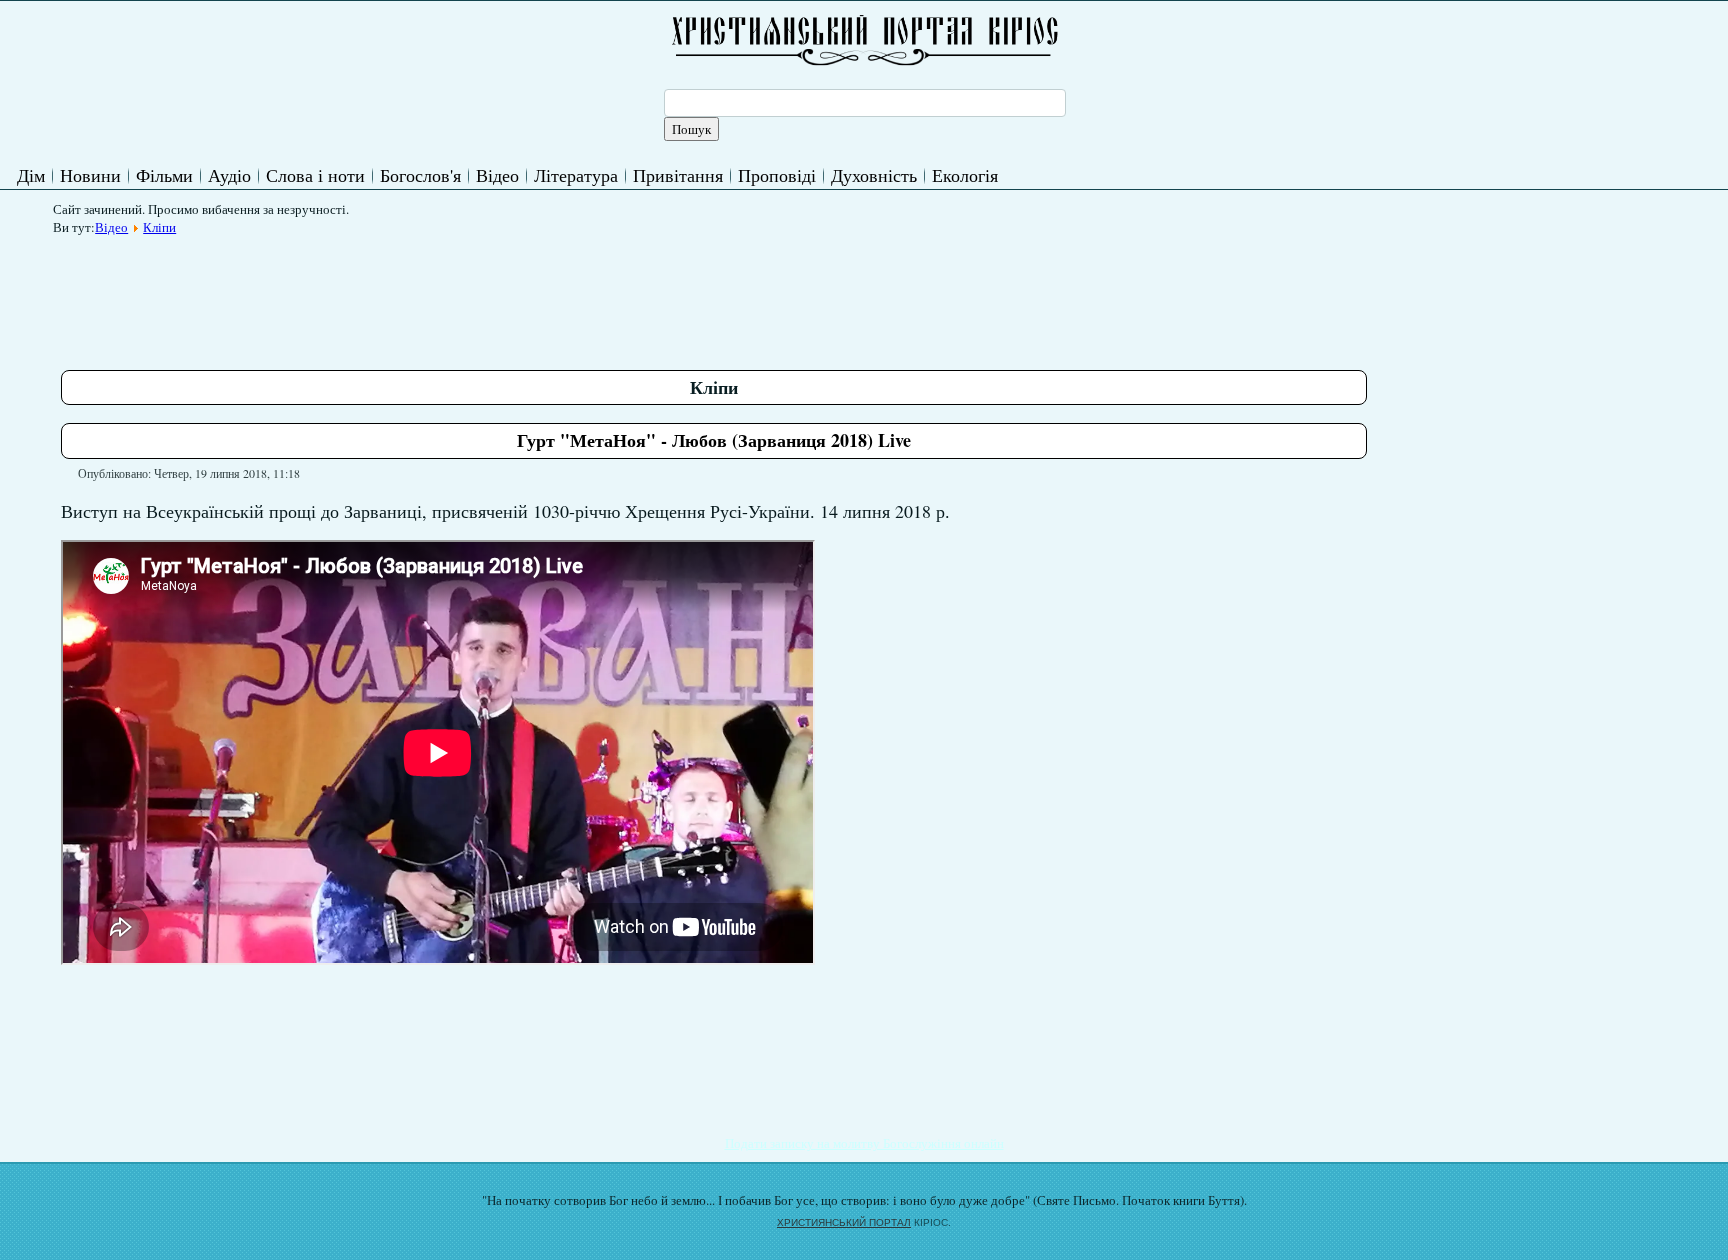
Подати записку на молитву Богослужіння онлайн (864, 1143)
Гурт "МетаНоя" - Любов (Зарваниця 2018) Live (714, 440)
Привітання (678, 175)
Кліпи (159, 227)
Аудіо (229, 175)
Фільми (164, 175)
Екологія (965, 175)
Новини (90, 175)
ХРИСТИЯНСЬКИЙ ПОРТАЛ (844, 1222)
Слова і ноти (315, 175)
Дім (31, 175)
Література (576, 175)
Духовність (874, 175)
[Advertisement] (425, 289)
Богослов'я (420, 175)
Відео (497, 175)
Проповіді (777, 175)
